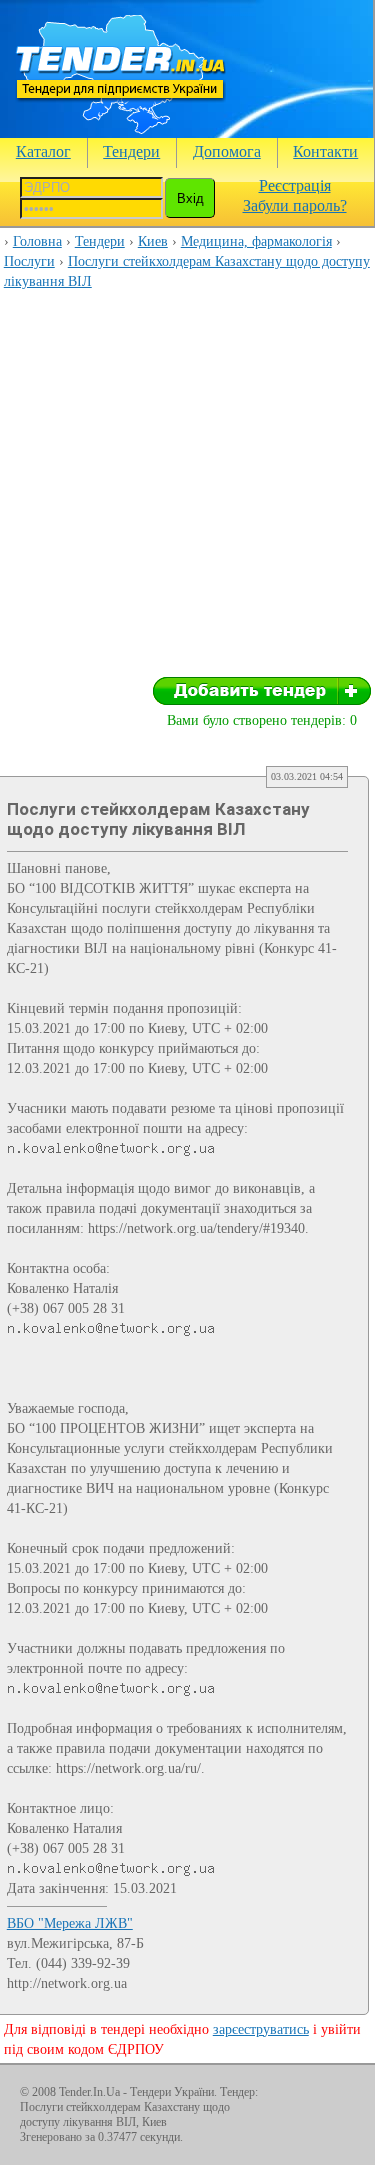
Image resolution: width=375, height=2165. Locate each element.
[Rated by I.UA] (311, 2096)
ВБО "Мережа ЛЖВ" (70, 1923)
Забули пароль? (295, 205)
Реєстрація (295, 185)
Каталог (43, 151)
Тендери (131, 151)
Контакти (325, 151)
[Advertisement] (187, 489)
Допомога (227, 151)
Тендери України (172, 2092)
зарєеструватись (261, 2029)
